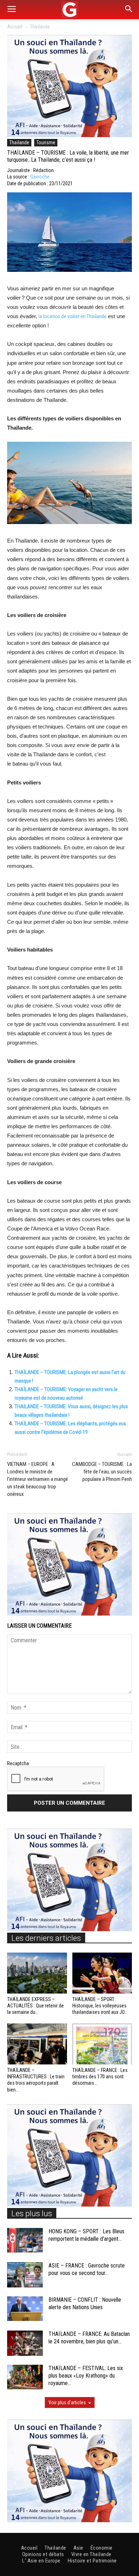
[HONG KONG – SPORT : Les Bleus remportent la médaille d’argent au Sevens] (25, 2240)
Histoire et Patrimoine (92, 2561)
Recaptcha (18, 1763)
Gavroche (40, 177)
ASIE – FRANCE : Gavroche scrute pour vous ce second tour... (87, 2269)
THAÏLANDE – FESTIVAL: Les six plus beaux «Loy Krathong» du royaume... (86, 2376)
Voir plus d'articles (67, 2403)
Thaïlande (40, 27)
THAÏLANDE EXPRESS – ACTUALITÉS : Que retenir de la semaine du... (35, 2006)
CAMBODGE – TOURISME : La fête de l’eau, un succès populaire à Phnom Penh (102, 1472)
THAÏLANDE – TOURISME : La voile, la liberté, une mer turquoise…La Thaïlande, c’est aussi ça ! (68, 156)
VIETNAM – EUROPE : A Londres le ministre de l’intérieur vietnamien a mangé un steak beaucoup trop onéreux (38, 1479)
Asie (78, 2548)
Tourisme (46, 142)
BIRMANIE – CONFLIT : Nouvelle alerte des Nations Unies (85, 2303)
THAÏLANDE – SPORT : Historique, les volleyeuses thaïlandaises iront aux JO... (100, 2006)
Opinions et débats (43, 2554)
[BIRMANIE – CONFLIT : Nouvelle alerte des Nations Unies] (25, 2309)
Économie (102, 2548)
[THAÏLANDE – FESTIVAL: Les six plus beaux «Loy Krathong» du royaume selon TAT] (25, 2377)
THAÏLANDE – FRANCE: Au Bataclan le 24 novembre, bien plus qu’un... (89, 2338)
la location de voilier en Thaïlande (73, 316)
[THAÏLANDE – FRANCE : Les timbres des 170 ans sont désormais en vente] (102, 2044)
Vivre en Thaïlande (91, 2554)
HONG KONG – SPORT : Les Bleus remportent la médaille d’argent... (86, 2235)
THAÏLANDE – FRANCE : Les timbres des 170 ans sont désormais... (100, 2077)
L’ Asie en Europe (41, 2561)
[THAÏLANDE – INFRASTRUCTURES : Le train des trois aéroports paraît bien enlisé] (37, 2044)
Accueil (15, 27)
